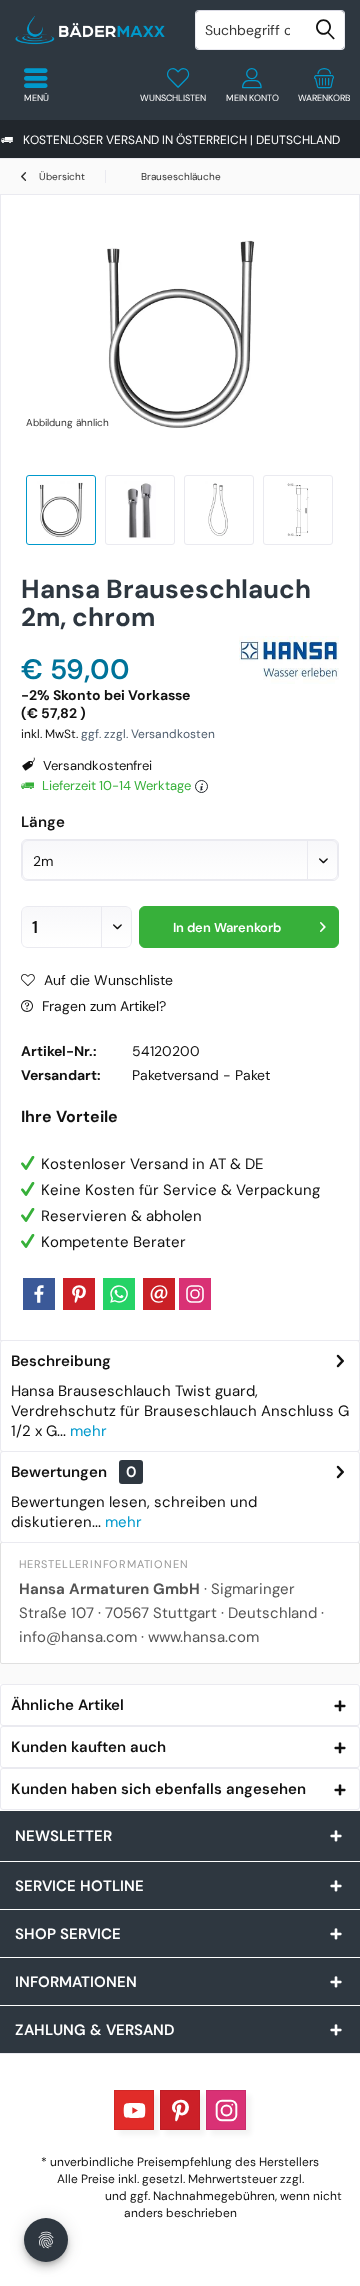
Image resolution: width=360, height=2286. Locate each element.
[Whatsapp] (119, 1294)
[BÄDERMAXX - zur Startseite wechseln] (90, 30)
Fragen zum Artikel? (102, 1006)
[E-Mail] (159, 1294)
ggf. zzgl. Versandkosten (148, 734)
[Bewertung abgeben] (127, 643)
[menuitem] (324, 85)
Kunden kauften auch (88, 1747)
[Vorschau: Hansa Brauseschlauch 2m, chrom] (140, 510)
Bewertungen (59, 1472)
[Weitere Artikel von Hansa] (289, 660)
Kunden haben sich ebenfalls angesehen (158, 1789)
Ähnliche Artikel (67, 1705)
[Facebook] (39, 1294)
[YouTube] (134, 2110)
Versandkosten (60, 2196)
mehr (86, 1431)
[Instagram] (195, 1294)
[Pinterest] (79, 1294)
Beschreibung (61, 1361)
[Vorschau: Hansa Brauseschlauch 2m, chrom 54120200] (61, 510)
